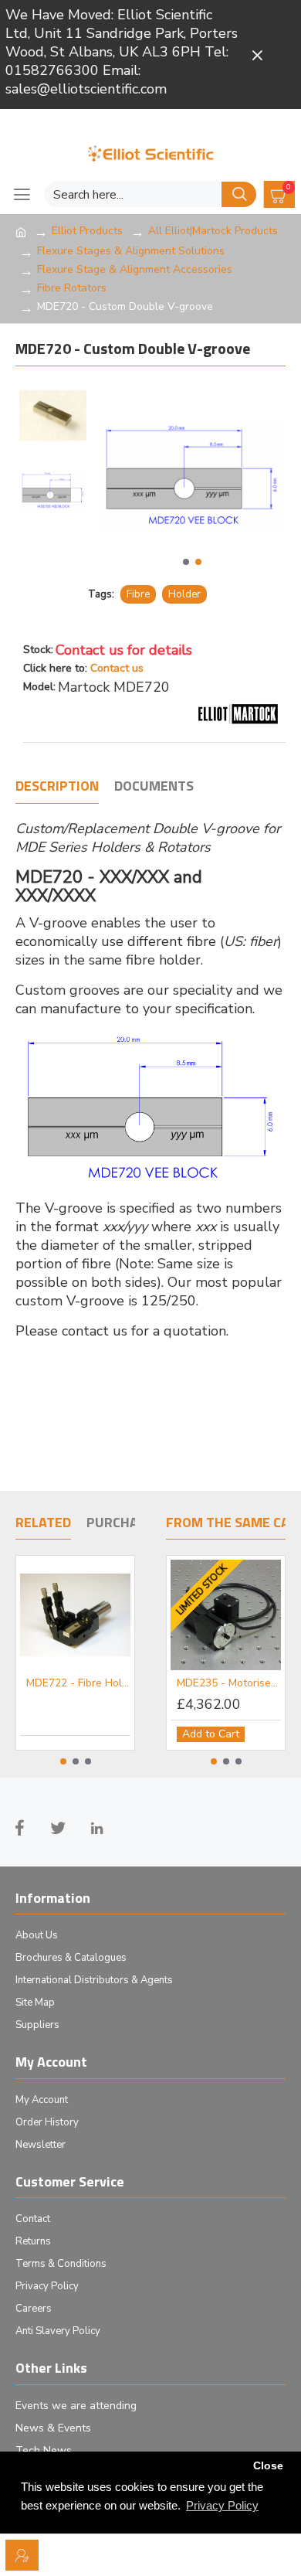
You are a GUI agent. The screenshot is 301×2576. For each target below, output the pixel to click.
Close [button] (268, 2466)
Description (57, 787)
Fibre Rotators (72, 288)
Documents (154, 787)
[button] (186, 562)
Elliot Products (87, 231)
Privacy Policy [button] (222, 2505)
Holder (184, 594)
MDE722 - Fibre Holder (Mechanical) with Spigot (78, 1683)
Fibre (138, 594)
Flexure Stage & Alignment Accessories (135, 269)
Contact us (117, 668)
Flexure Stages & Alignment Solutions (131, 251)
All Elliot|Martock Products (213, 231)
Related (43, 1523)
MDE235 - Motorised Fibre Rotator (229, 1683)
